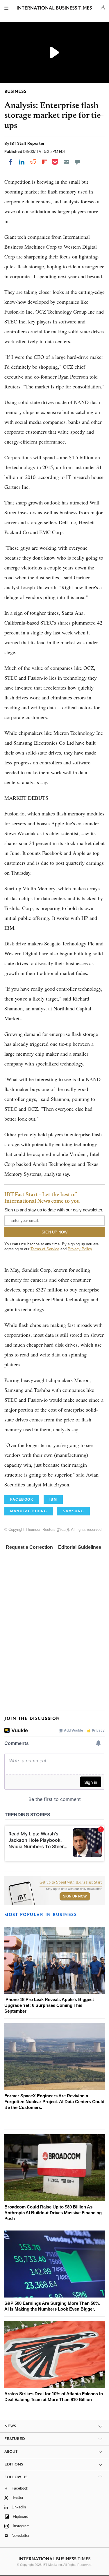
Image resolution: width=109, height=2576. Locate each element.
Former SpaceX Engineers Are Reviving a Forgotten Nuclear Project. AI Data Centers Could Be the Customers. (54, 2102)
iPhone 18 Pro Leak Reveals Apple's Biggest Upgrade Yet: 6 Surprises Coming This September (49, 2005)
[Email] (66, 162)
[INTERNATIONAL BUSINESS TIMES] (54, 9)
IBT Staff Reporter (27, 143)
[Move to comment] (78, 162)
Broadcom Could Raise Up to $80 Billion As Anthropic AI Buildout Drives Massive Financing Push (53, 2213)
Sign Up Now (75, 1896)
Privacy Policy (80, 1249)
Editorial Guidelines (80, 1547)
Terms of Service (45, 1249)
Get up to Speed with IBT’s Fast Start (71, 1882)
